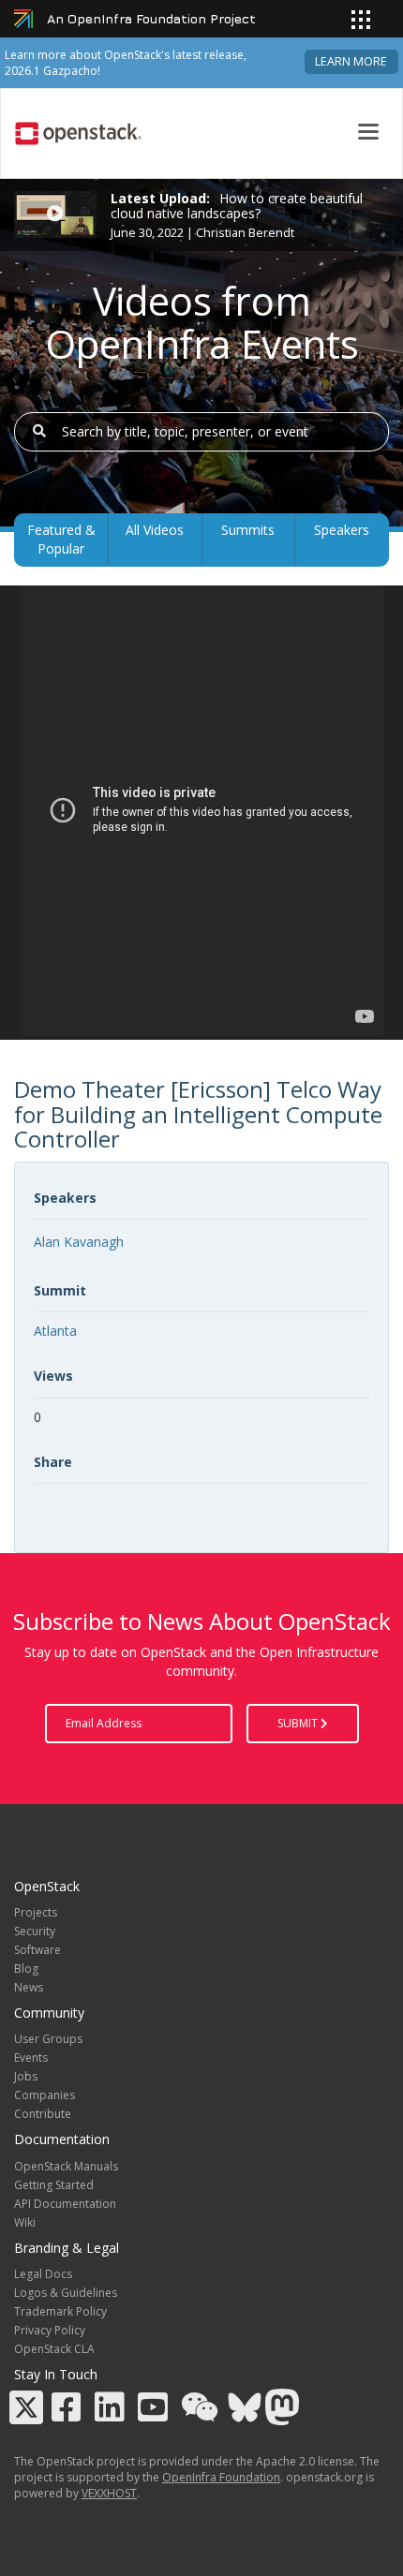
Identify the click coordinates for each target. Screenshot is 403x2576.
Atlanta (55, 1331)
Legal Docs (43, 2274)
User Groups (48, 2039)
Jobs (26, 2076)
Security (35, 1931)
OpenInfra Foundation (221, 2477)
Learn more (351, 61)
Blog (26, 1969)
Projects (36, 1912)
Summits (248, 530)
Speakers (342, 530)
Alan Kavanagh (79, 1242)
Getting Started (54, 2185)
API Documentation (65, 2204)
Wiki (25, 2222)
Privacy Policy (50, 2330)
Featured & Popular (61, 539)
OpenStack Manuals (66, 2166)
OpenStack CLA (54, 2349)
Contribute (43, 2114)
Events (31, 2058)
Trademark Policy (60, 2311)
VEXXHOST (109, 2493)
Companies (45, 2095)
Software (37, 1950)
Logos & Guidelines (66, 2293)
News (29, 1987)
